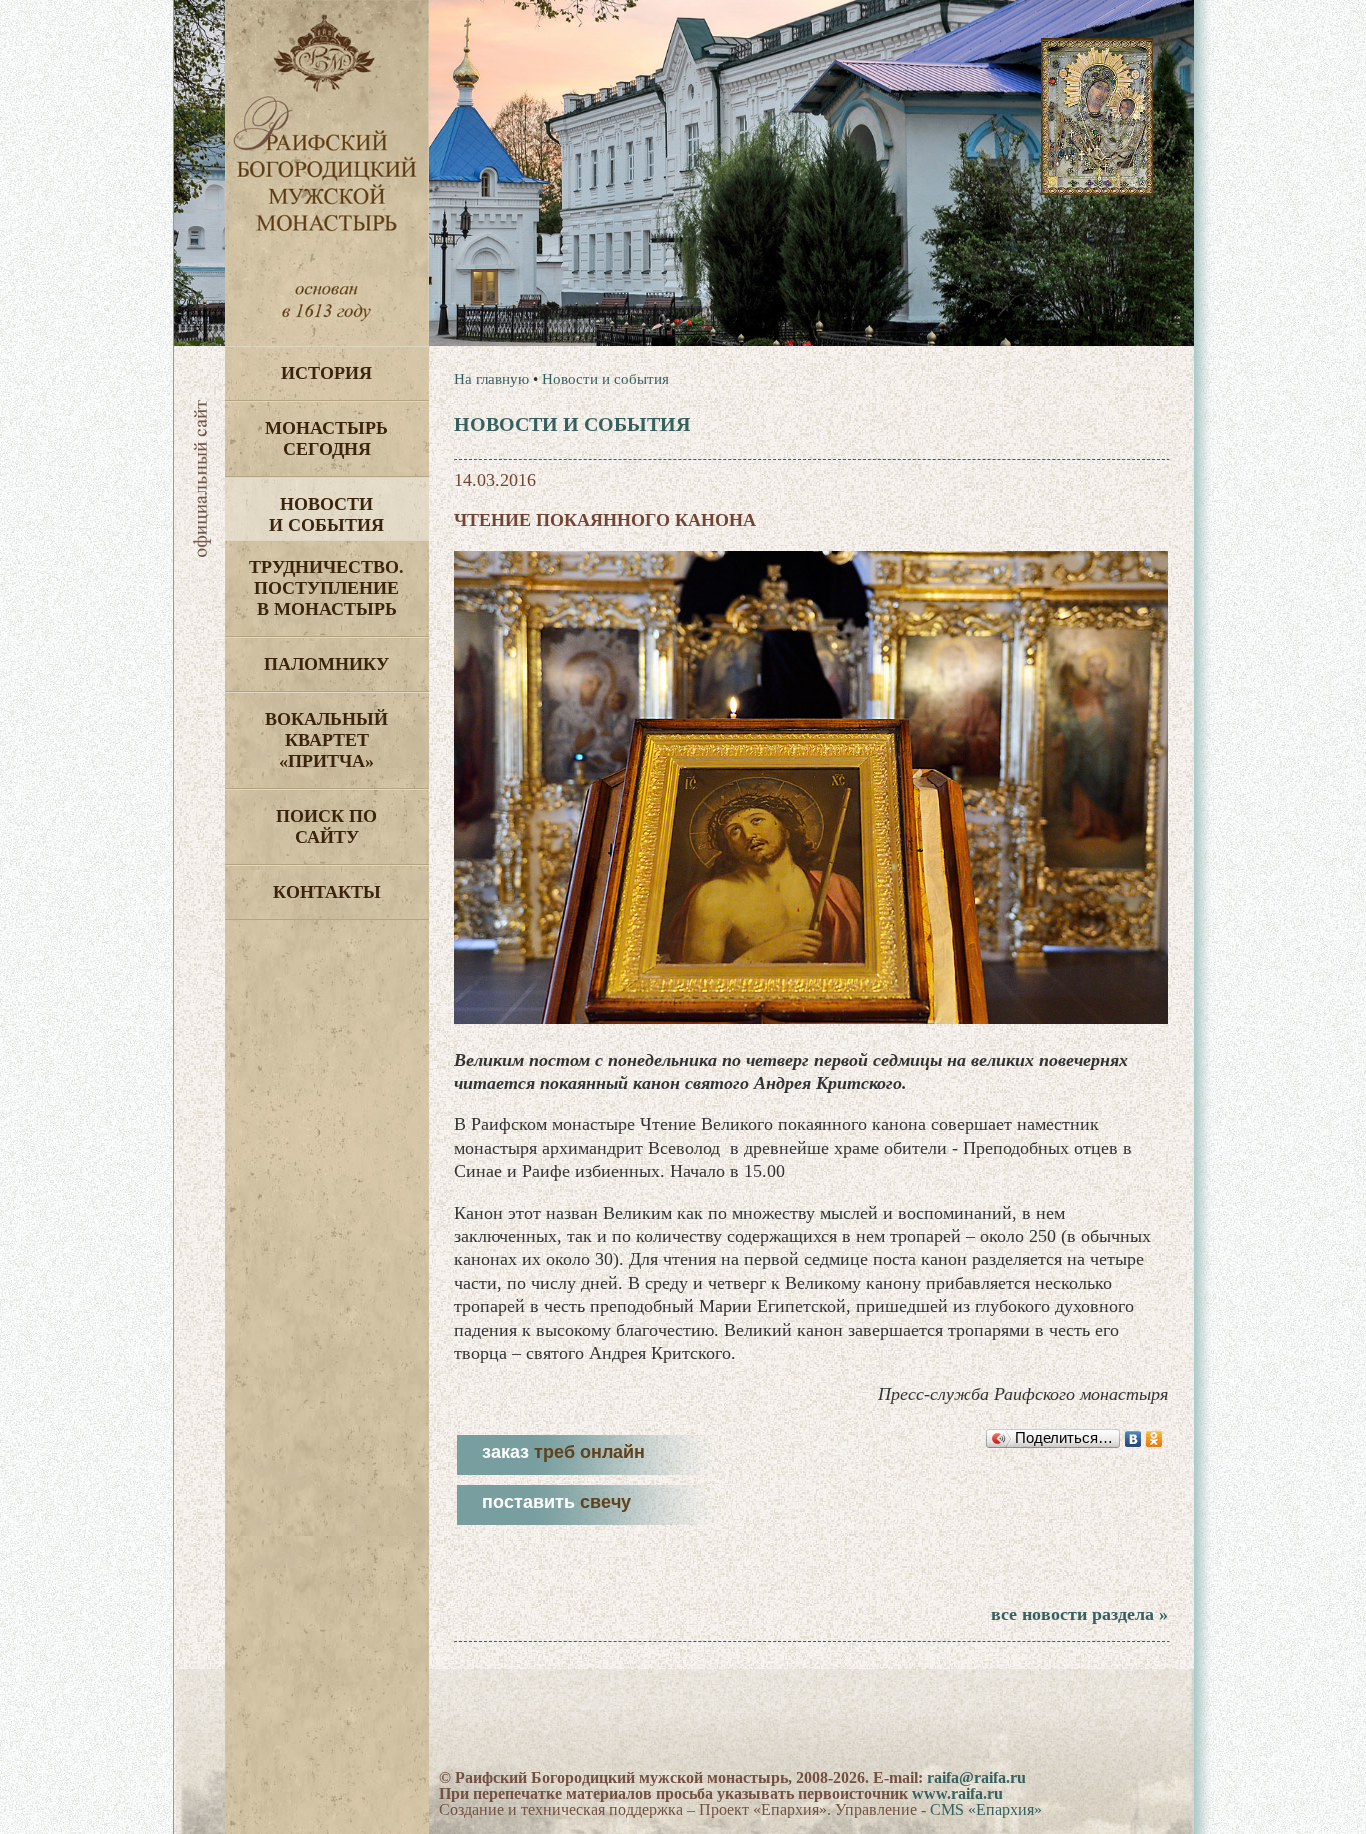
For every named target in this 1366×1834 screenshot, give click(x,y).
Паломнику (326, 664)
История (326, 373)
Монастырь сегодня (326, 438)
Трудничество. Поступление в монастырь (326, 588)
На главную (491, 379)
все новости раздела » (1079, 1614)
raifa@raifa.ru (976, 1777)
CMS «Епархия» (986, 1809)
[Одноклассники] (1154, 1439)
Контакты (327, 892)
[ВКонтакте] (1133, 1439)
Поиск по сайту (326, 826)
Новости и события (326, 514)
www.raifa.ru (957, 1793)
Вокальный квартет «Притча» (326, 740)
